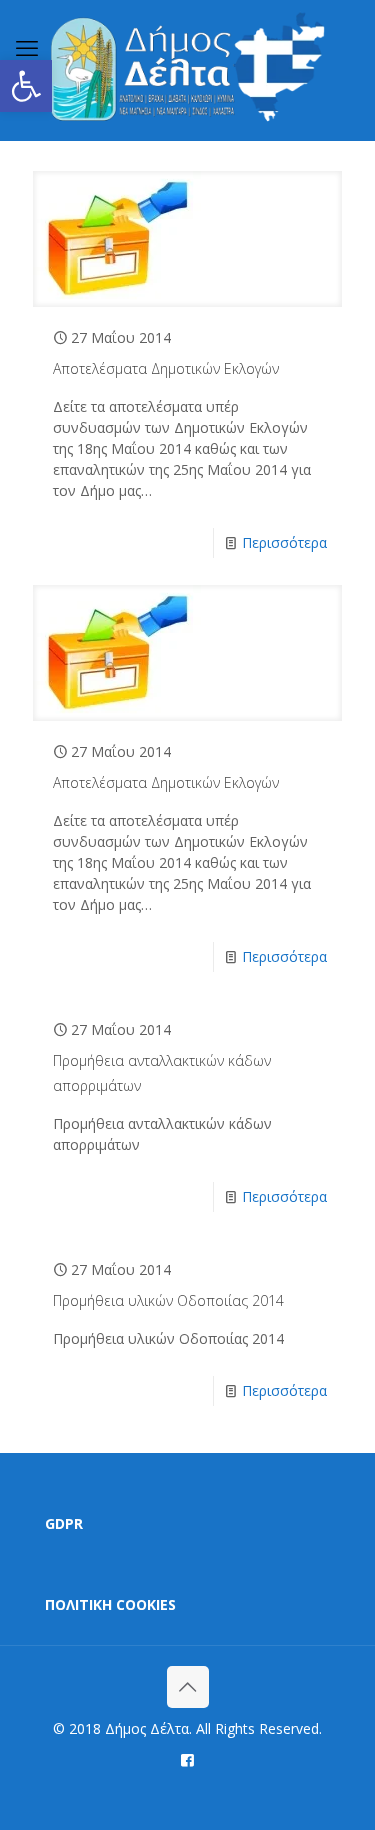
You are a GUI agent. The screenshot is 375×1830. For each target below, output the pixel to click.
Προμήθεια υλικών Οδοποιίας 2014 (168, 1300)
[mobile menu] (27, 47)
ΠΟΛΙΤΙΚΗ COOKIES (110, 1604)
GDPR (64, 1523)
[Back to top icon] (188, 1687)
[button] (26, 86)
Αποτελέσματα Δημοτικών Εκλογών (166, 368)
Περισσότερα (284, 542)
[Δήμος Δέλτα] (187, 70)
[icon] (187, 1759)
